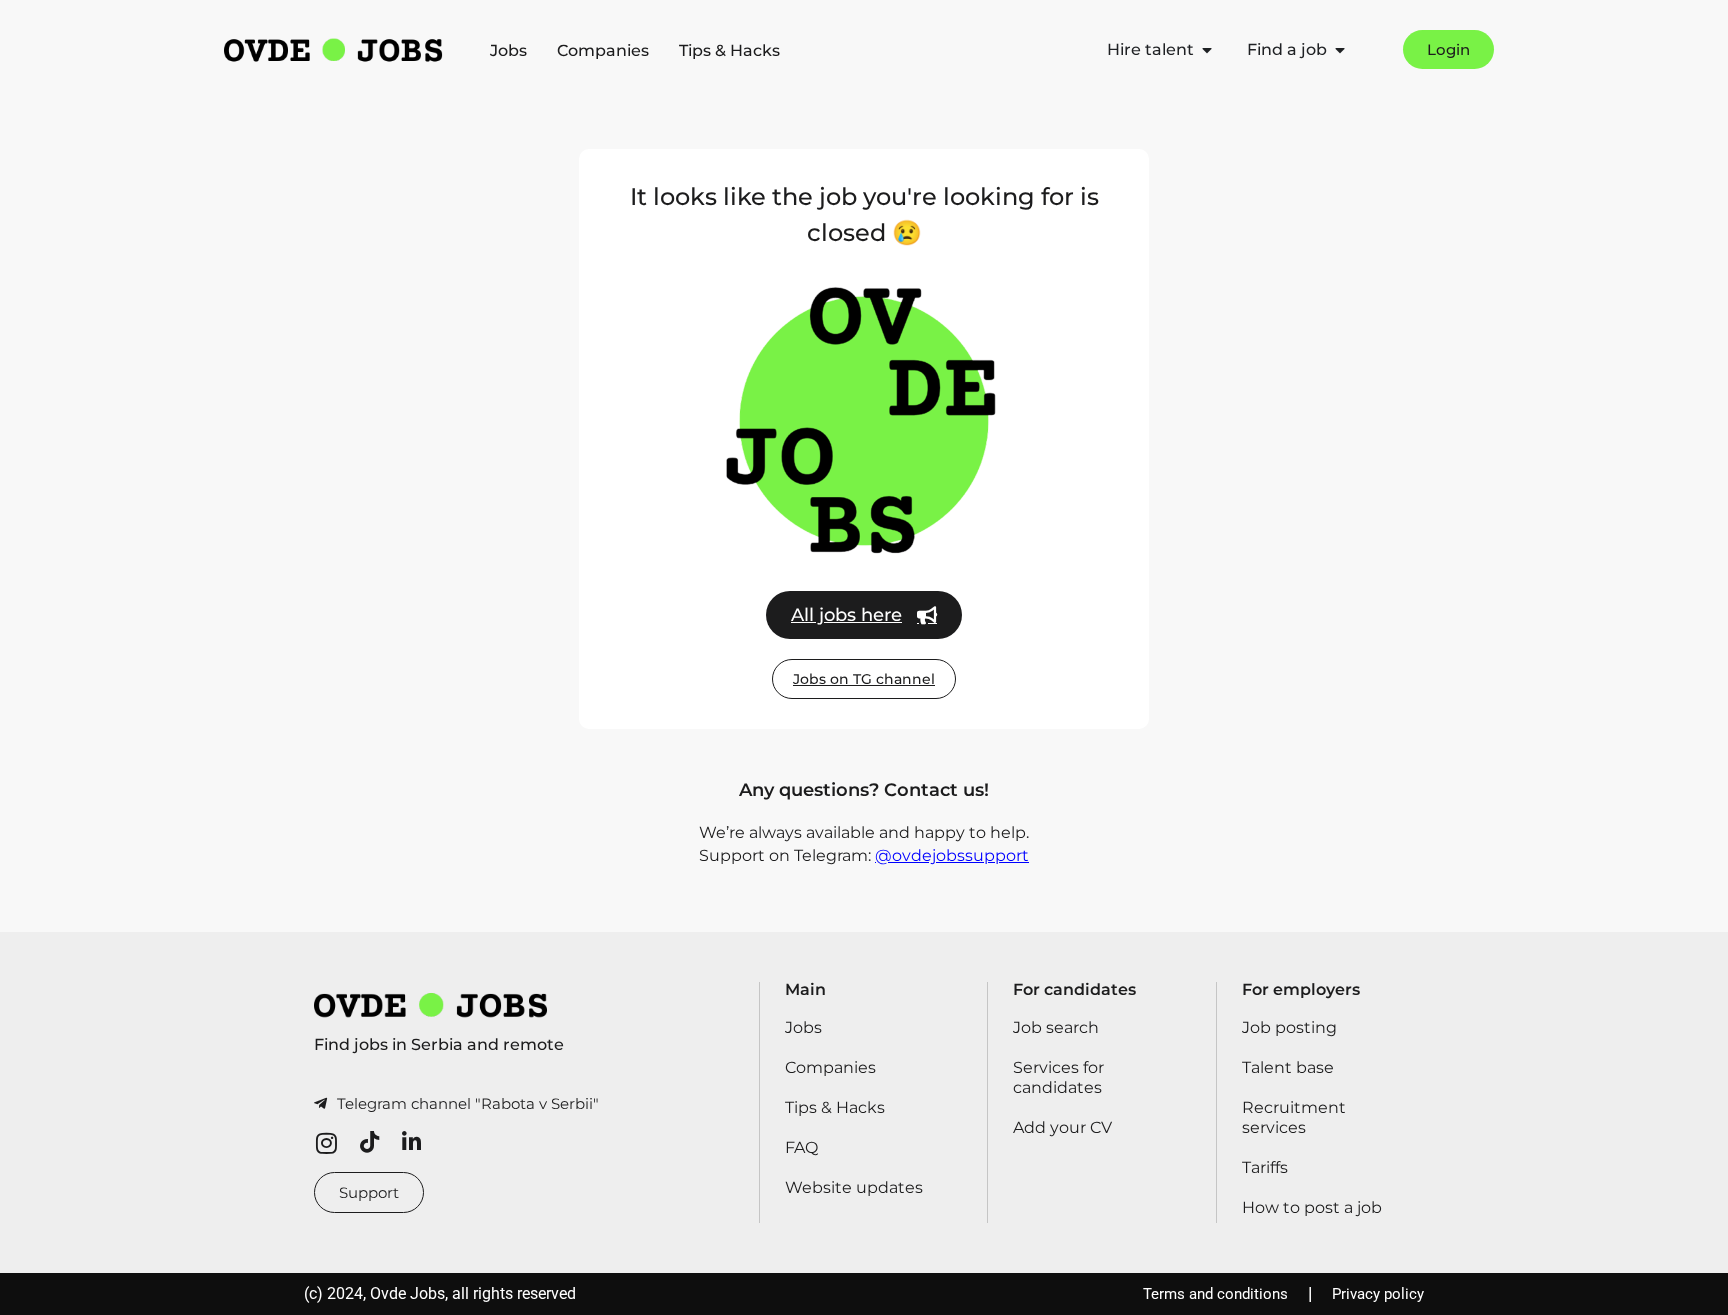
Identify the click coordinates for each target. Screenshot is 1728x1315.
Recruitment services (1294, 1117)
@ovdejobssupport (952, 855)
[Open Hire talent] (1207, 50)
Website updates (854, 1187)
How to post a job (1312, 1207)
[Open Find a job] (1340, 50)
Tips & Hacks (729, 50)
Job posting (1289, 1027)
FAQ (801, 1147)
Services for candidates (1058, 1077)
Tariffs (1265, 1167)
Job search (1056, 1027)
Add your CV (1062, 1127)
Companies (603, 50)
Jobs (508, 50)
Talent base (1288, 1067)
